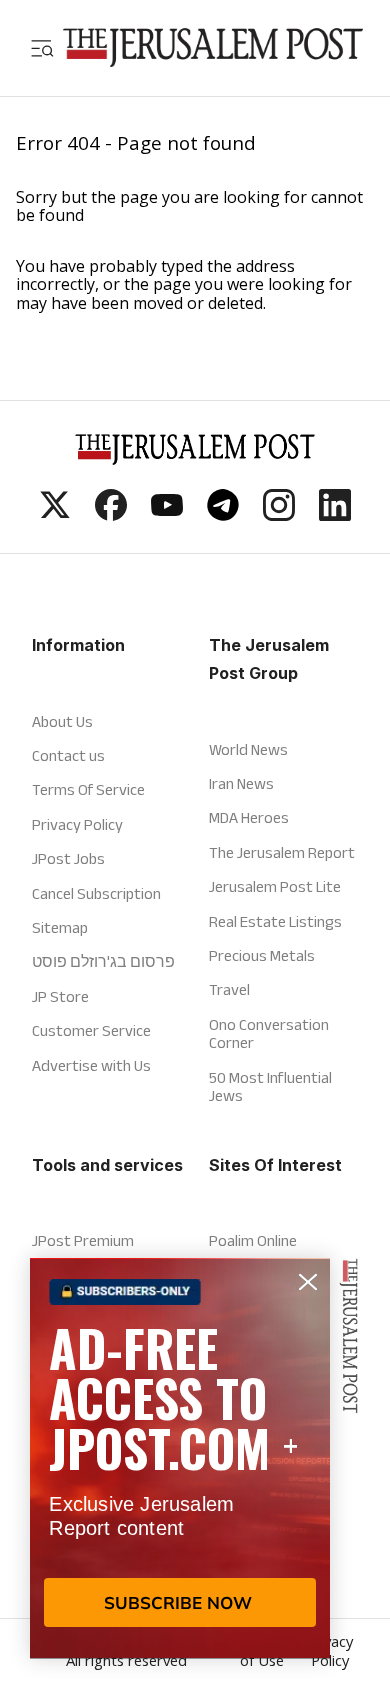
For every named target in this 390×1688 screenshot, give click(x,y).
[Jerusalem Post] (213, 47)
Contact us (68, 755)
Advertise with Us (91, 1065)
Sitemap (60, 927)
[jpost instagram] (279, 515)
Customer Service (91, 1030)
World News (248, 749)
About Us (62, 721)
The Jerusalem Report (282, 852)
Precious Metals (262, 955)
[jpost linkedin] (335, 515)
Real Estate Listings (275, 921)
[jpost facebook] (111, 515)
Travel (229, 989)
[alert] (180, 1458)
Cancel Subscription (96, 893)
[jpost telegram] (223, 515)
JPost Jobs (68, 858)
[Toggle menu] (42, 47)
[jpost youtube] (167, 515)
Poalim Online (253, 1240)
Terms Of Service (88, 789)
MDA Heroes (249, 817)
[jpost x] (55, 515)
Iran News (241, 783)
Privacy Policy (77, 824)
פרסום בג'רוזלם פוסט (103, 961)
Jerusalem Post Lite (275, 886)
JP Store (60, 996)
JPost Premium (83, 1240)
